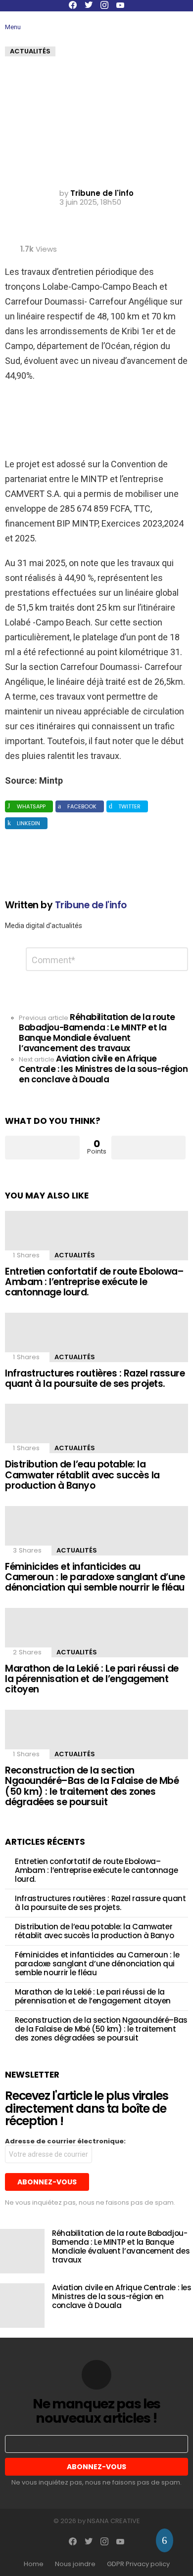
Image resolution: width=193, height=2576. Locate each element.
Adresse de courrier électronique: (65, 2141)
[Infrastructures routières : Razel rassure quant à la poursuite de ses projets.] (96, 1337)
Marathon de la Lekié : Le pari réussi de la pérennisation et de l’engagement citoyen (92, 1679)
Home (34, 2564)
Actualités (75, 1255)
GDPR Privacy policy (138, 2564)
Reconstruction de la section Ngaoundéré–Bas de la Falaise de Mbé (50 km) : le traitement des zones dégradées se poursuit (92, 1786)
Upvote (42, 1148)
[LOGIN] (182, 22)
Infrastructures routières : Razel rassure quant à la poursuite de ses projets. (95, 1378)
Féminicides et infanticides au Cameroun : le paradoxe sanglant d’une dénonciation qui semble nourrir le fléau (95, 1577)
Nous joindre (75, 2564)
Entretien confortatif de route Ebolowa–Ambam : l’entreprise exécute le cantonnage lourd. (94, 1282)
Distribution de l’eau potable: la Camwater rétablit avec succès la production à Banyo (82, 1475)
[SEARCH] (159, 22)
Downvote (149, 1148)
